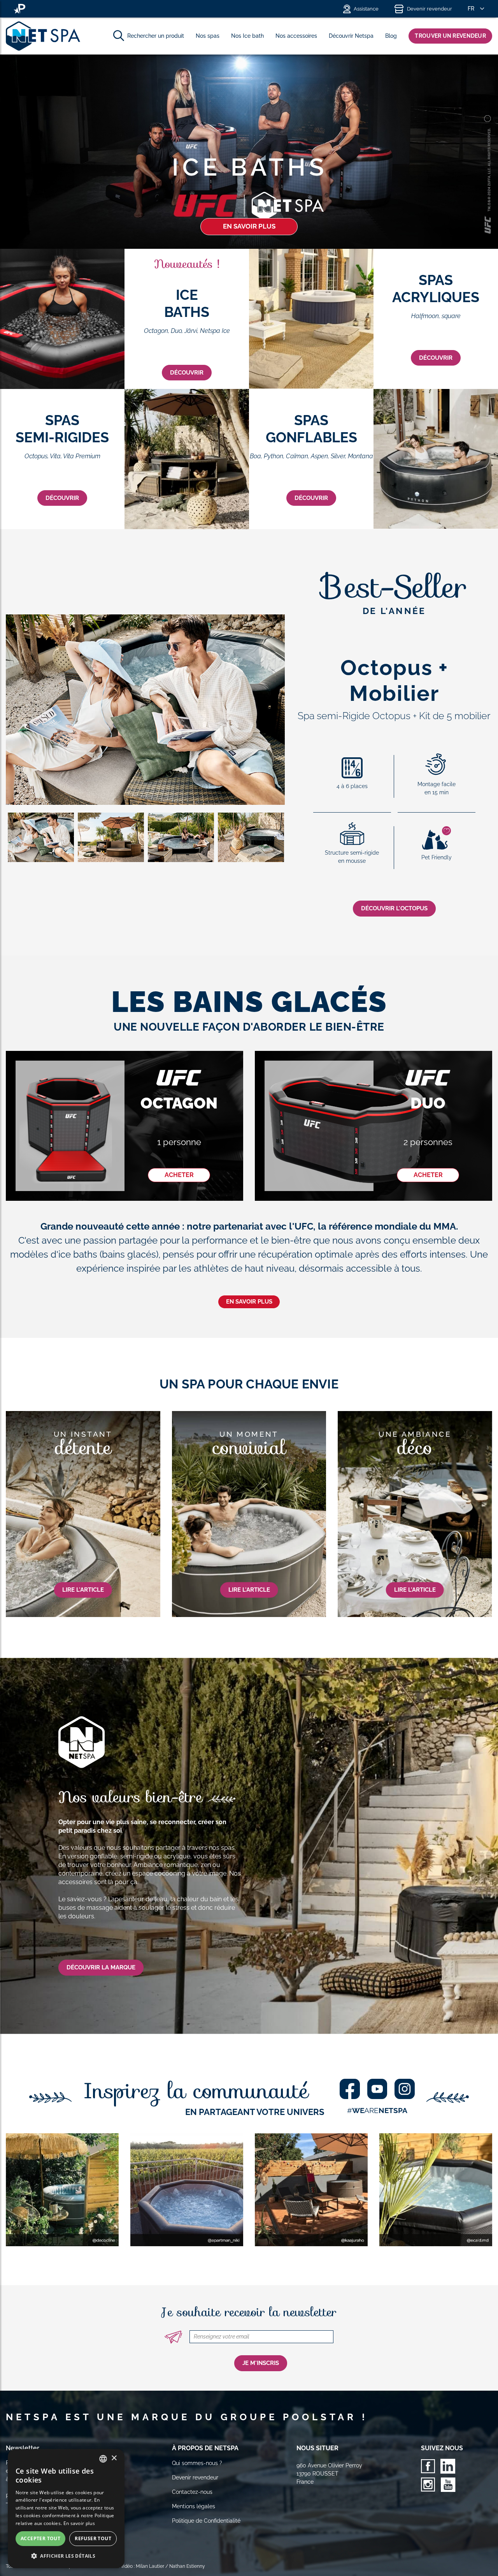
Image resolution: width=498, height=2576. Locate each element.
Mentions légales (194, 2506)
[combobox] (103, 2459)
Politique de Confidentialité (206, 2521)
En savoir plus (249, 226)
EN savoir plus (249, 1302)
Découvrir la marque (101, 1967)
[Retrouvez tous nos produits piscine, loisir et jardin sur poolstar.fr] (19, 9)
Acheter (179, 1175)
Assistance (366, 9)
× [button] (114, 2458)
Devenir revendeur (430, 9)
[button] (66, 2556)
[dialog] (66, 2509)
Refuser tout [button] (93, 2538)
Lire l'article (83, 1590)
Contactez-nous (192, 2492)
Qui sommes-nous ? (197, 2463)
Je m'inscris (261, 2363)
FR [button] (471, 9)
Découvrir (187, 373)
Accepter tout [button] (40, 2538)
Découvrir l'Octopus (394, 908)
